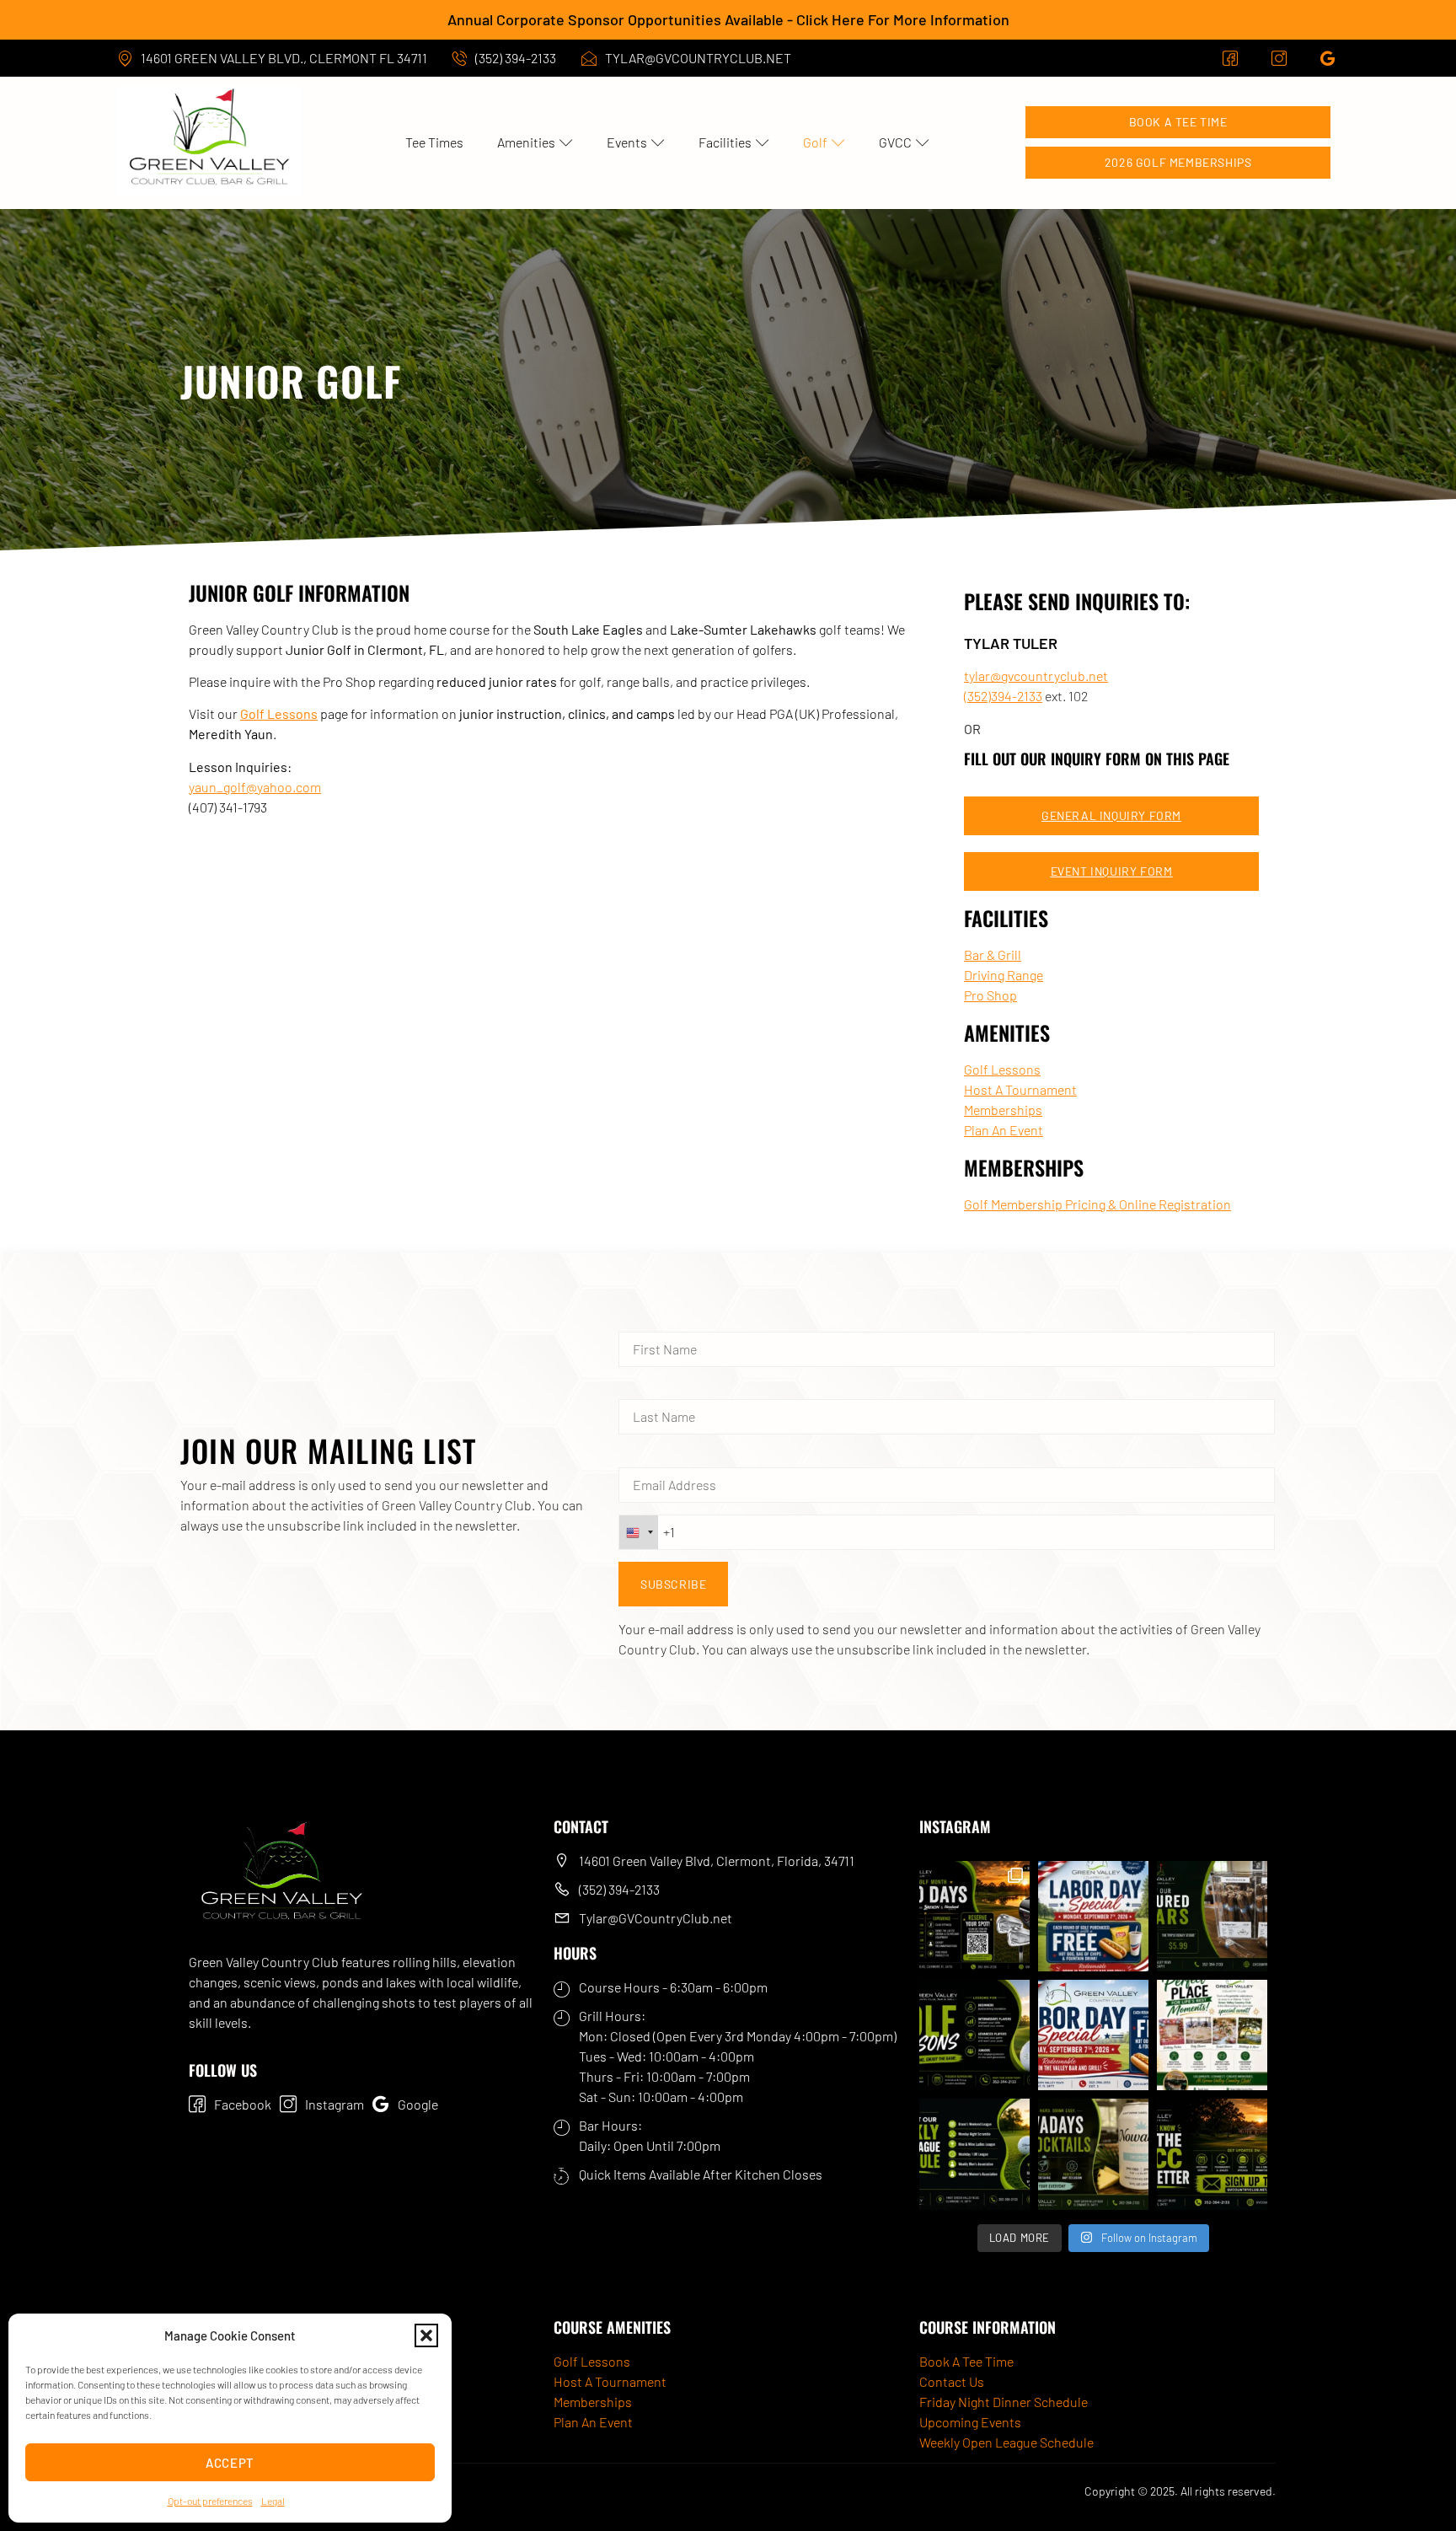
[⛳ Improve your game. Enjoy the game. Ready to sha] (974, 2035)
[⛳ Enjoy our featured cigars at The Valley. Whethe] (1212, 1916)
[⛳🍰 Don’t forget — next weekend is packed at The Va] (974, 1916)
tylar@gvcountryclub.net (1036, 676)
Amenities (526, 142)
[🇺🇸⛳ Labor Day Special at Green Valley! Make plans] (1093, 2035)
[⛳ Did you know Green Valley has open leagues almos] (974, 2154)
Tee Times (434, 142)
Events (627, 142)
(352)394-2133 (1003, 696)
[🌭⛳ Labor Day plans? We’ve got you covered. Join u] (1093, 1916)
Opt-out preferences (210, 2501)
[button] (426, 2335)
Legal (273, 2501)
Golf (815, 142)
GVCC (895, 142)
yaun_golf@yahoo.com (255, 787)
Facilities (725, 142)
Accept (230, 2463)
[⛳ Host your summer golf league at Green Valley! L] (1212, 2154)
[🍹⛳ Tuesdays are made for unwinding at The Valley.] (1093, 2154)
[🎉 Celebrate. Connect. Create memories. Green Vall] (1212, 2035)
